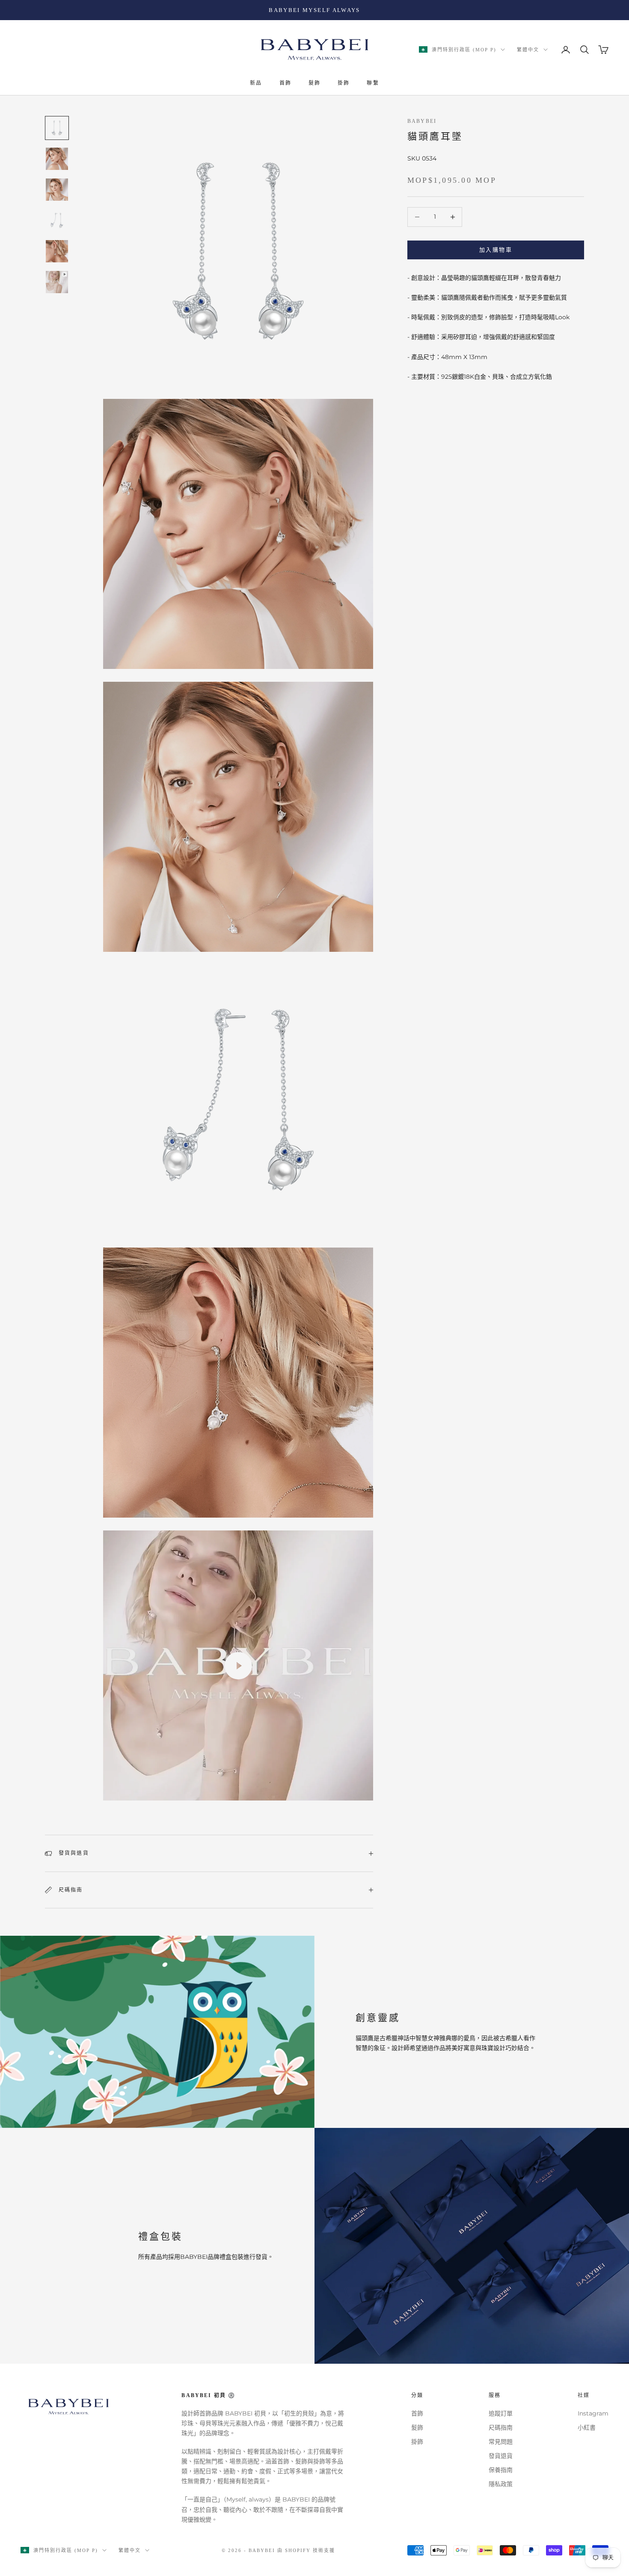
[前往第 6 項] (57, 282)
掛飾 (344, 83)
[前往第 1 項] (57, 128)
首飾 (285, 83)
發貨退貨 (501, 2456)
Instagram (593, 2413)
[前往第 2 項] (57, 159)
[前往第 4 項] (57, 220)
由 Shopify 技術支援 (306, 2550)
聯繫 (373, 83)
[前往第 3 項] (57, 190)
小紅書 (587, 2427)
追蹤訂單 (501, 2413)
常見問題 (501, 2442)
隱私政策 (501, 2484)
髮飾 (314, 83)
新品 (256, 83)
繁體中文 (528, 50)
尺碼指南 (501, 2427)
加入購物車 (496, 250)
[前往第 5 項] (57, 251)
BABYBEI (422, 121)
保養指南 (501, 2470)
